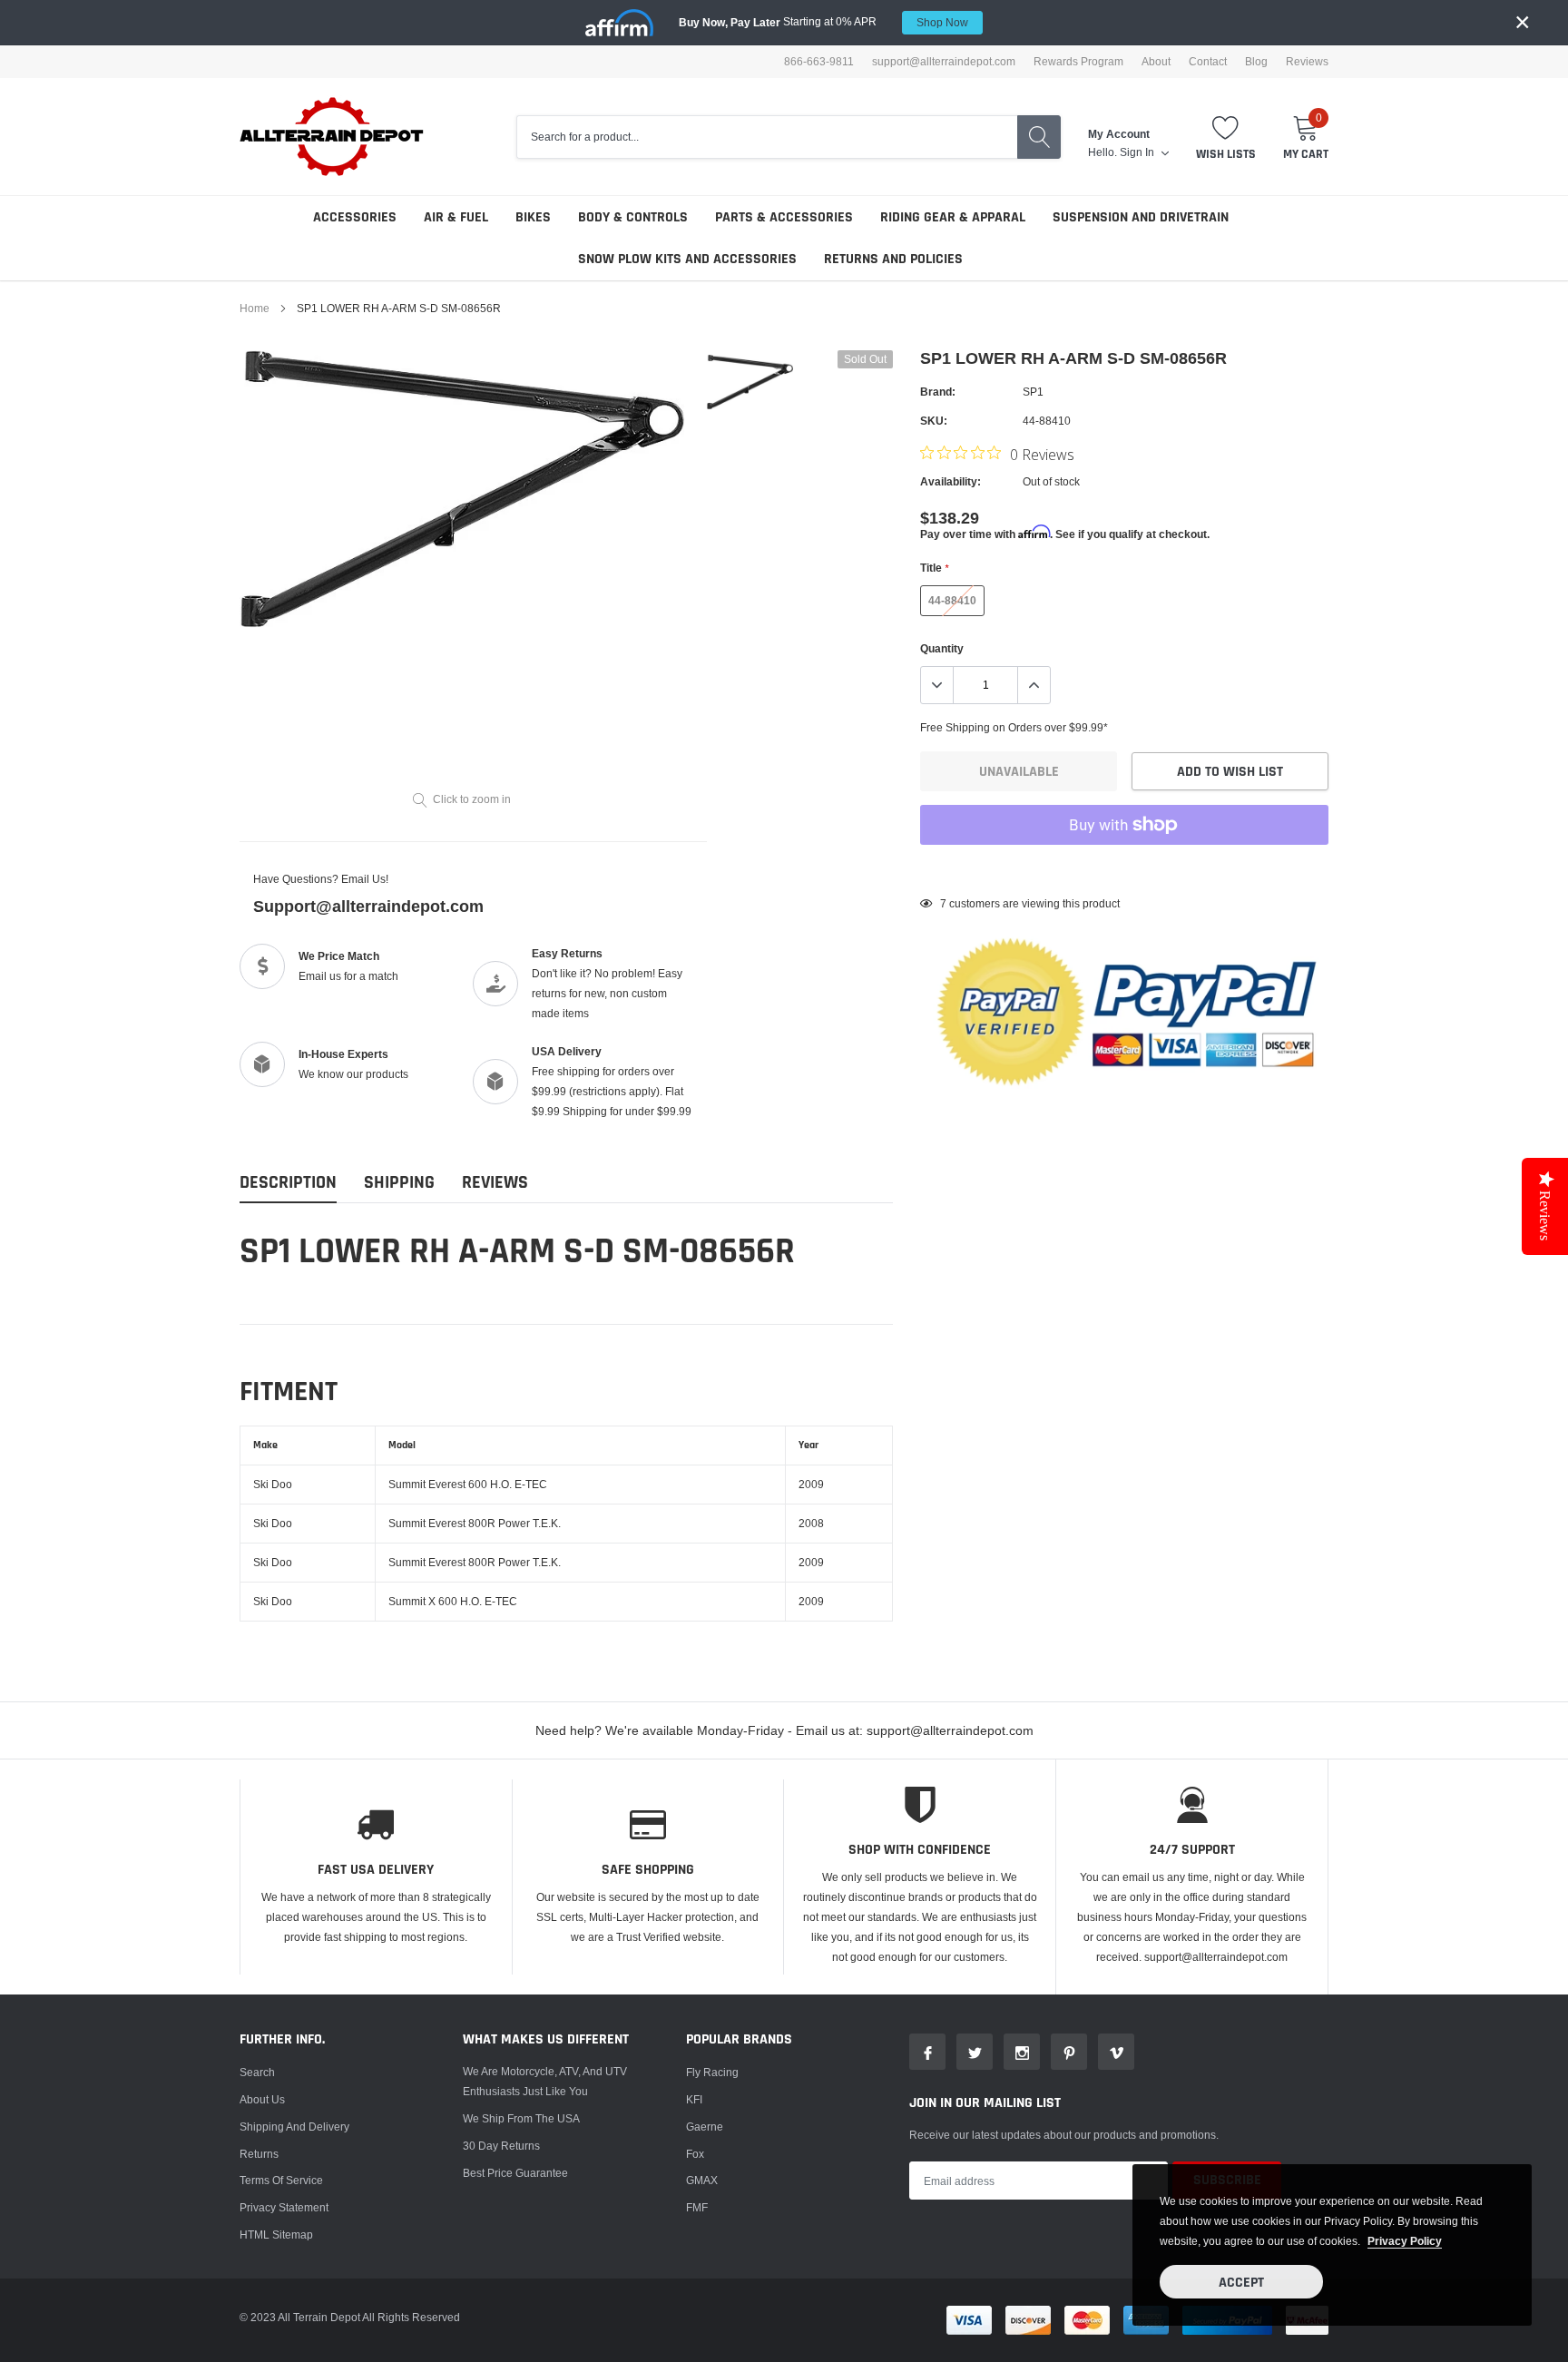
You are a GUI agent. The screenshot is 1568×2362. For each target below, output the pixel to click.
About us (262, 2099)
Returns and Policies (893, 259)
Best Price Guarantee (515, 2173)
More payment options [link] (1124, 869)
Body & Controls (633, 217)
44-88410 (952, 600)
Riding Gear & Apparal (953, 217)
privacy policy (1405, 2241)
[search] (1039, 137)
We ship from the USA (521, 2118)
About (1156, 62)
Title (934, 568)
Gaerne (705, 2127)
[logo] (333, 137)
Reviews (1307, 62)
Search (257, 2072)
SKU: (934, 421)
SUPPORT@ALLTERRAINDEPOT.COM (944, 62)
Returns (259, 2154)
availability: (951, 481)
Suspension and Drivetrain (1141, 217)
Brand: (938, 392)
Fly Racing (712, 2072)
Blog (1256, 62)
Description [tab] (288, 1183)
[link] (750, 382)
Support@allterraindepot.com (368, 906)
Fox (695, 2154)
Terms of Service (281, 2180)
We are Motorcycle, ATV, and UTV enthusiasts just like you (545, 2081)
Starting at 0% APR (823, 22)
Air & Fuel (456, 217)
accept (1241, 2283)
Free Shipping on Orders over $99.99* (1014, 727)
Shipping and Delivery (294, 2127)
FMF (697, 2207)
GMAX (702, 2180)
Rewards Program (1078, 62)
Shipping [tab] (399, 1183)
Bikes (533, 217)
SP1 (1033, 392)
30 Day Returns (501, 2146)
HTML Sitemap (276, 2235)
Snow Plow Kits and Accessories (687, 259)
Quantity (942, 648)
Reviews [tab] (495, 1183)
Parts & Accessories (784, 217)
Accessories (355, 217)
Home (255, 308)
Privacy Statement (284, 2207)
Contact (1208, 62)
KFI (694, 2099)
